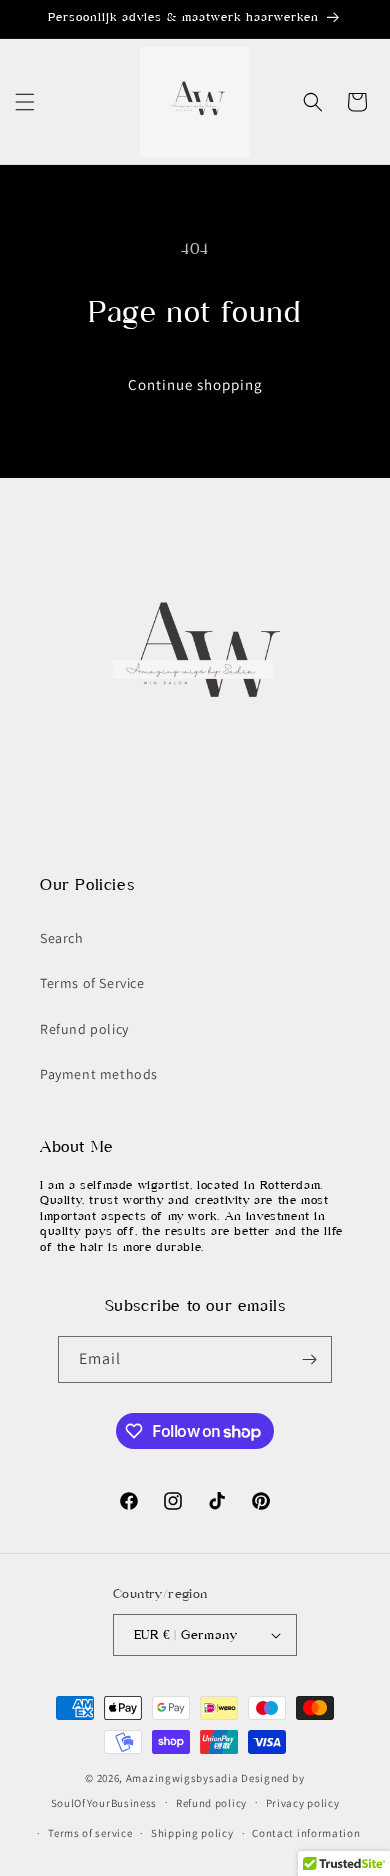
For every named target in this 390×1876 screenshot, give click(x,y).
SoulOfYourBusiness (104, 1802)
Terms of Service (92, 983)
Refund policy (84, 1029)
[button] (25, 102)
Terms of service (90, 1833)
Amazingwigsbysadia (182, 1778)
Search (62, 938)
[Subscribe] (309, 1359)
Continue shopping (195, 384)
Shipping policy (192, 1833)
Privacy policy (303, 1803)
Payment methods (99, 1074)
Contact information (306, 1833)
